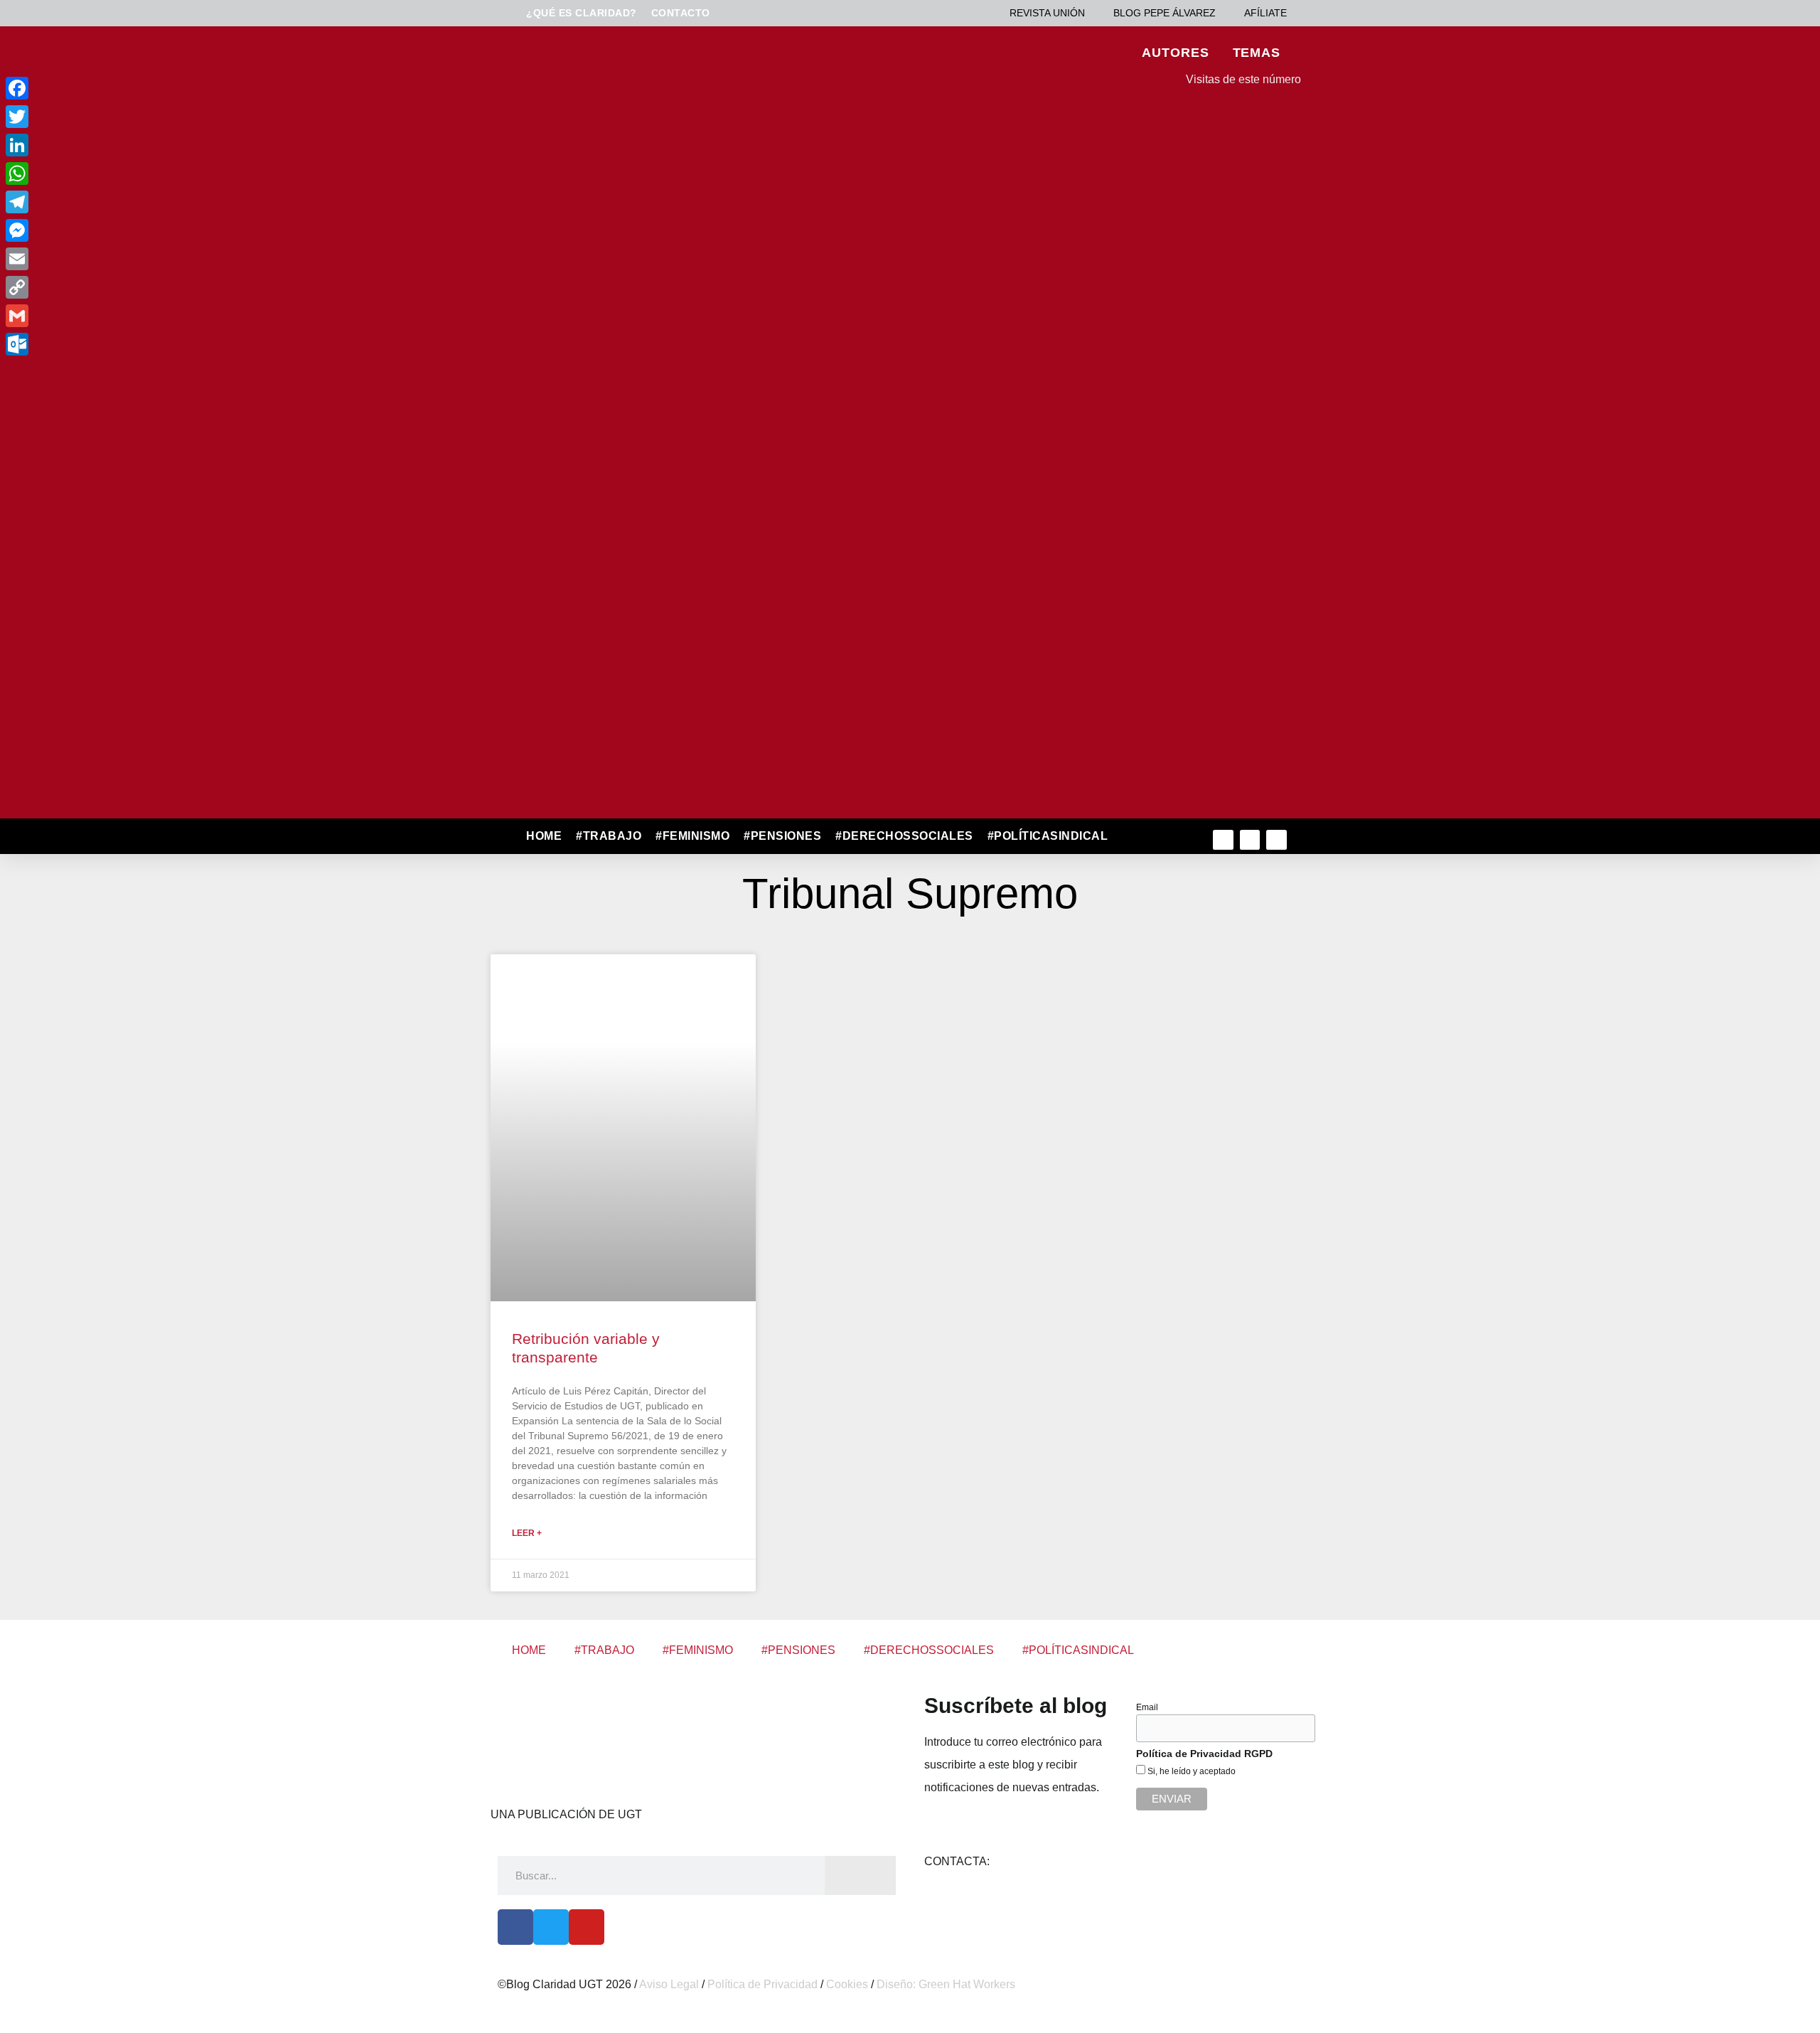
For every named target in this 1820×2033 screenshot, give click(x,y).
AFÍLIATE (1265, 13)
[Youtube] (1276, 840)
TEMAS (1257, 53)
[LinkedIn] (112, 145)
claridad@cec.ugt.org (1046, 1861)
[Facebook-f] (1223, 840)
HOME (544, 836)
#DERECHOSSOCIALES (904, 836)
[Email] (112, 259)
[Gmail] (112, 316)
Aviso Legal (669, 1984)
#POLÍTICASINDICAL (1048, 836)
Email (1147, 1707)
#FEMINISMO (692, 836)
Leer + (527, 1533)
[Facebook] (515, 1927)
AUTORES (1175, 53)
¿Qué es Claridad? (582, 13)
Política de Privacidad (762, 1984)
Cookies (847, 1984)
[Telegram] (112, 202)
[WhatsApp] (112, 174)
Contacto (681, 13)
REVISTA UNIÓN (1047, 13)
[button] (1146, 837)
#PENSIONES (782, 836)
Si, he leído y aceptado (1190, 1771)
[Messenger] (112, 230)
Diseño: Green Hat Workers (946, 1984)
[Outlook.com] (112, 344)
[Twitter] (1250, 840)
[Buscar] (860, 1875)
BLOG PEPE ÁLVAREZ (1165, 13)
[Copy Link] (112, 287)
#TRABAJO (609, 836)
